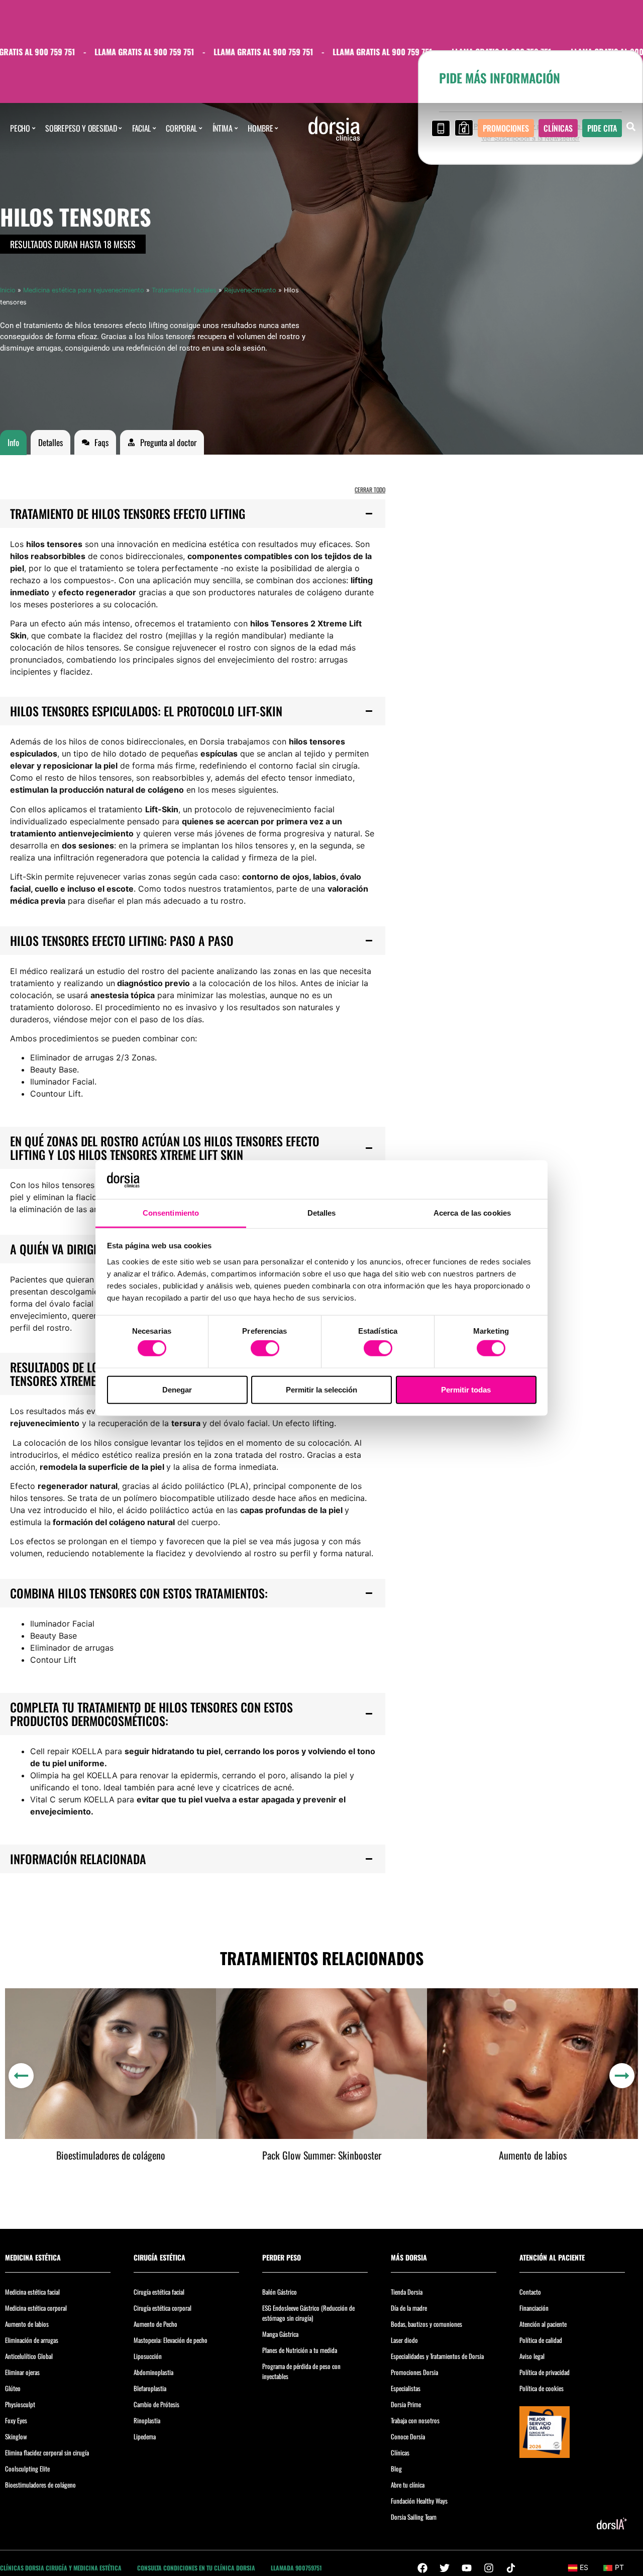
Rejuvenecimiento (250, 290)
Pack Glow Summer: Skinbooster (322, 2155)
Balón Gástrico (280, 2292)
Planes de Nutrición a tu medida (300, 2350)
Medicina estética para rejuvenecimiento (84, 290)
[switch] (265, 1348)
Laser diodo (404, 2340)
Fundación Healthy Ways (419, 2501)
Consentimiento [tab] (171, 1213)
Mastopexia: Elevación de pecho (171, 2340)
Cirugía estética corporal (163, 2308)
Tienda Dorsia (407, 2292)
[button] (193, 514)
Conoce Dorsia (408, 2436)
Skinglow (16, 2436)
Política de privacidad (545, 2372)
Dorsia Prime (406, 2404)
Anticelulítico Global (29, 2356)
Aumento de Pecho (155, 2324)
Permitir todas (466, 1389)
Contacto (530, 2292)
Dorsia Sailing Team (414, 2517)
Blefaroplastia (150, 2388)
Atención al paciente (543, 2324)
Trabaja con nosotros (415, 2420)
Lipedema (145, 2436)
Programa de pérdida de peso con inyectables (301, 2371)
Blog (396, 2468)
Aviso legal (532, 2356)
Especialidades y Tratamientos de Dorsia (437, 2356)
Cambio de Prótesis (156, 2404)
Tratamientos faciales (184, 290)
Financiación (534, 2308)
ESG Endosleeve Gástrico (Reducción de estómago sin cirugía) (308, 2313)
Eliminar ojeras (22, 2372)
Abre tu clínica (408, 2485)
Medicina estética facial (32, 2292)
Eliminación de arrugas (32, 2340)
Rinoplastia (147, 2420)
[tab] (13, 443)
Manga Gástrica (280, 2334)
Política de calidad (541, 2340)
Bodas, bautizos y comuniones (426, 2324)
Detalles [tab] (322, 1213)
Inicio (8, 290)
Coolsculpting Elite (27, 2468)
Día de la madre (409, 2308)
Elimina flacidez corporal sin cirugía (47, 2452)
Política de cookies (542, 2388)
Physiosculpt (20, 2404)
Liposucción (148, 2356)
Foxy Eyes (16, 2420)
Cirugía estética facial (159, 2292)
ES (584, 2567)
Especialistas (406, 2388)
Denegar (177, 1389)
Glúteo (13, 2388)
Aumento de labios (533, 2155)
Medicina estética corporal (36, 2308)
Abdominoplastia (153, 2372)
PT (619, 2567)
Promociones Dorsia (414, 2372)
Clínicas (400, 2452)
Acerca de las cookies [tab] (472, 1213)
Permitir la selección (321, 1389)
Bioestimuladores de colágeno (111, 2155)
